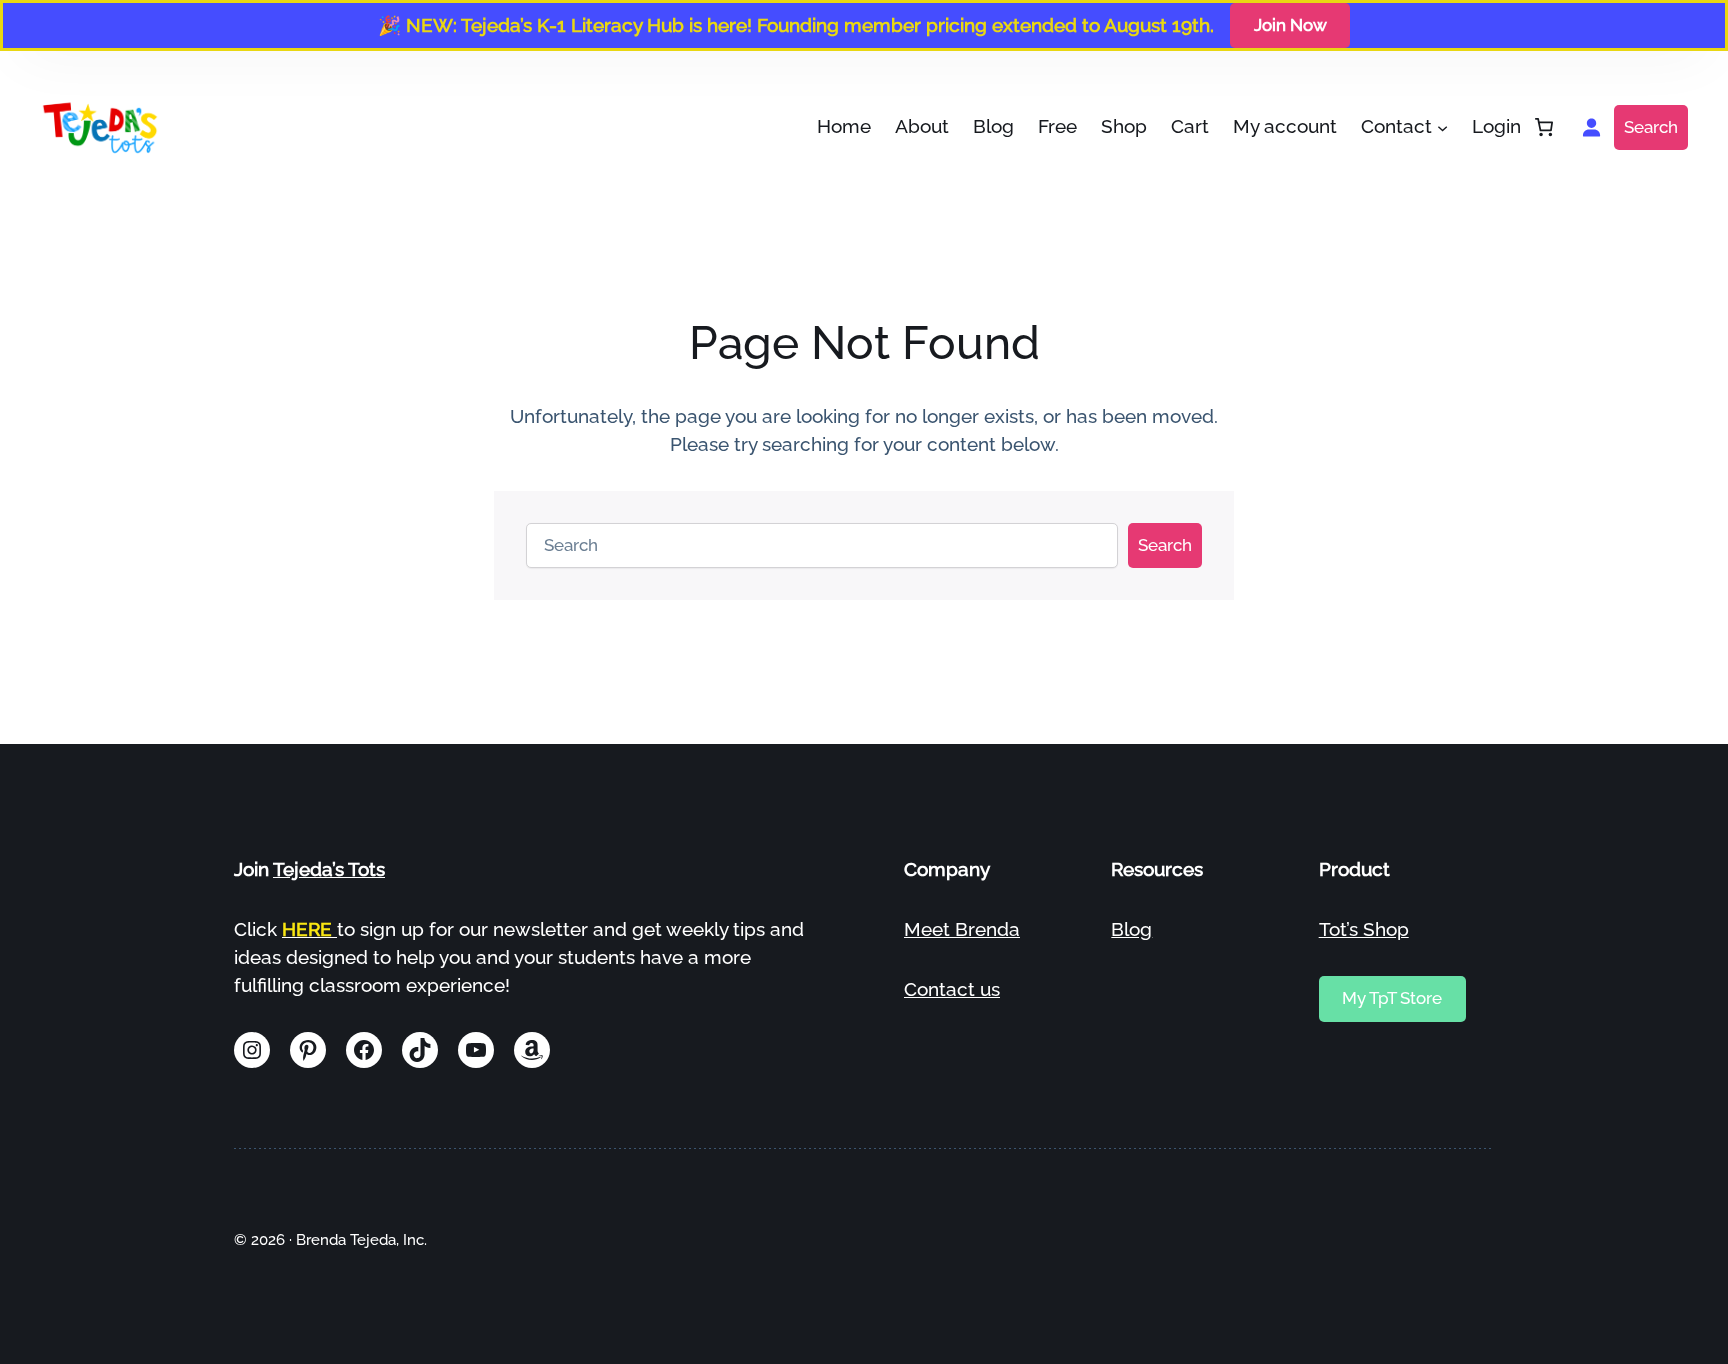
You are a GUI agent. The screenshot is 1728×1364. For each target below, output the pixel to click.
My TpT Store (1392, 998)
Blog (1131, 929)
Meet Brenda (962, 929)
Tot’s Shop (1364, 929)
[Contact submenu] (1442, 127)
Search (1651, 127)
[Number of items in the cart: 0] (1544, 127)
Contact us (952, 989)
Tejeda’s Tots (329, 869)
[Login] (1590, 127)
